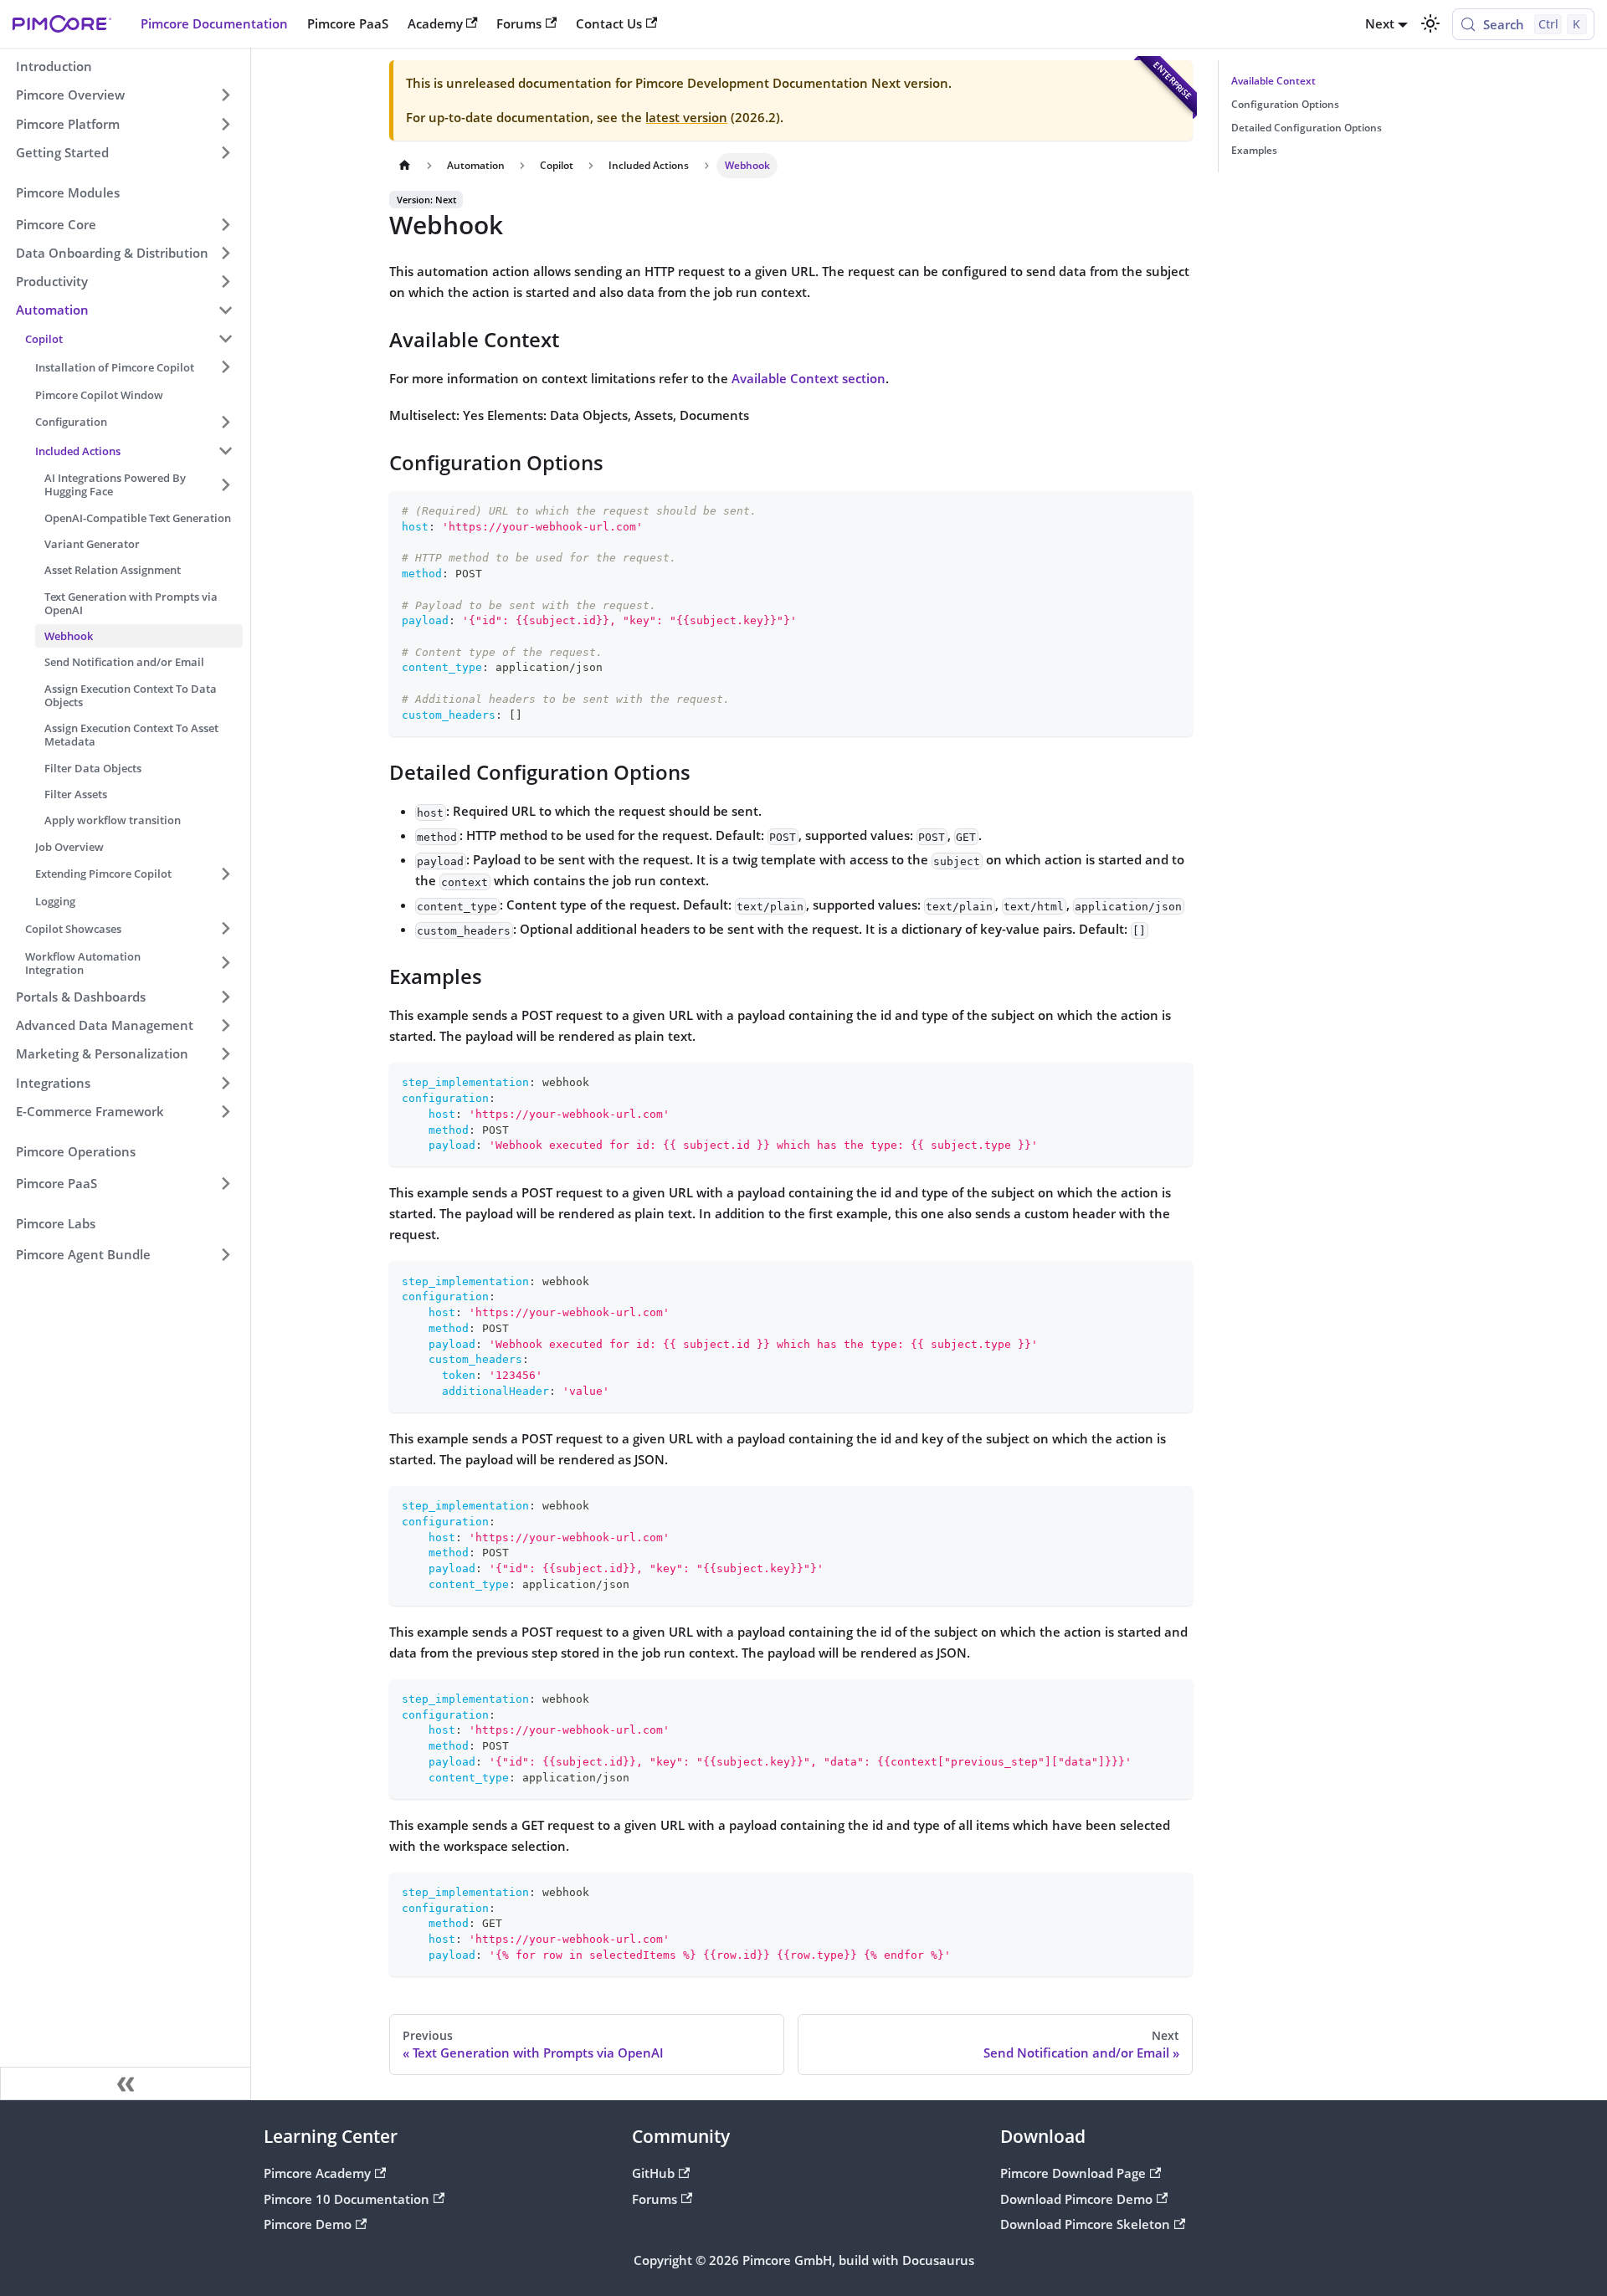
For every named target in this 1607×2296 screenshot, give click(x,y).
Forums (519, 23)
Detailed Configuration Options (1307, 128)
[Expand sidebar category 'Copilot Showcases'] (225, 929)
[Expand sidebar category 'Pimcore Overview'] (225, 95)
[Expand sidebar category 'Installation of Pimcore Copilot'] (225, 367)
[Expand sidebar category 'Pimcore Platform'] (225, 124)
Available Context (1273, 81)
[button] (125, 224)
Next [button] (1380, 23)
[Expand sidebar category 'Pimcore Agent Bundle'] (225, 1255)
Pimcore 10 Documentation (347, 2199)
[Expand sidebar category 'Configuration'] (225, 422)
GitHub (653, 2173)
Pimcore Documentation (214, 23)
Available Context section (809, 378)
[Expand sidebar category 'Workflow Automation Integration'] (225, 963)
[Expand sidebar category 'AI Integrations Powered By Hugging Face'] (225, 485)
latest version (686, 117)
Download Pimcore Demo (1076, 2199)
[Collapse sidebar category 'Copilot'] (225, 339)
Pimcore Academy (317, 2173)
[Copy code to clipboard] (1173, 511)
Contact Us (609, 23)
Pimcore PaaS (348, 23)
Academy (435, 23)
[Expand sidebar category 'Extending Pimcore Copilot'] (225, 874)
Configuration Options (1285, 104)
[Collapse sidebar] (126, 2083)
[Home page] (404, 166)
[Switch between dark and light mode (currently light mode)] (1430, 23)
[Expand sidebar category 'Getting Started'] (225, 152)
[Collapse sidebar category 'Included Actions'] (225, 450)
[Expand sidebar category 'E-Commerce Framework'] (225, 1111)
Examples (1254, 150)
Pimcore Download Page (1073, 2173)
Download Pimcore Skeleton (1085, 2224)
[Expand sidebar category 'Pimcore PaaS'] (225, 1183)
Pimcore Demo (308, 2224)
